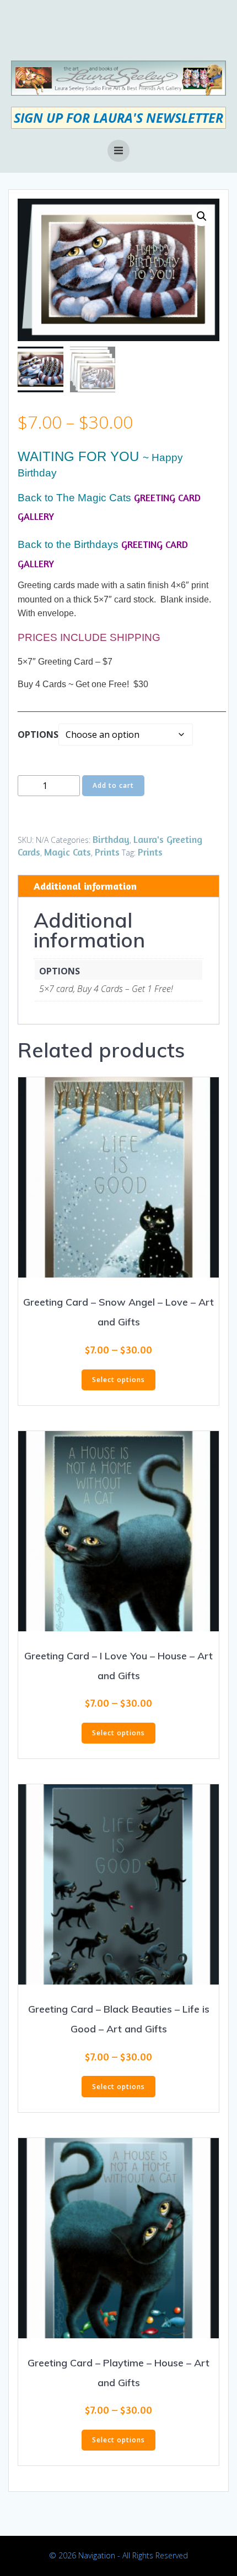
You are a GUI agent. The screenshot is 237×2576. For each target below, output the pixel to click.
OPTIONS (38, 735)
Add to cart (113, 785)
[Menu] (118, 151)
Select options (118, 1380)
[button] (202, 216)
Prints (107, 852)
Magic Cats (68, 852)
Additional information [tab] (85, 886)
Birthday (111, 839)
